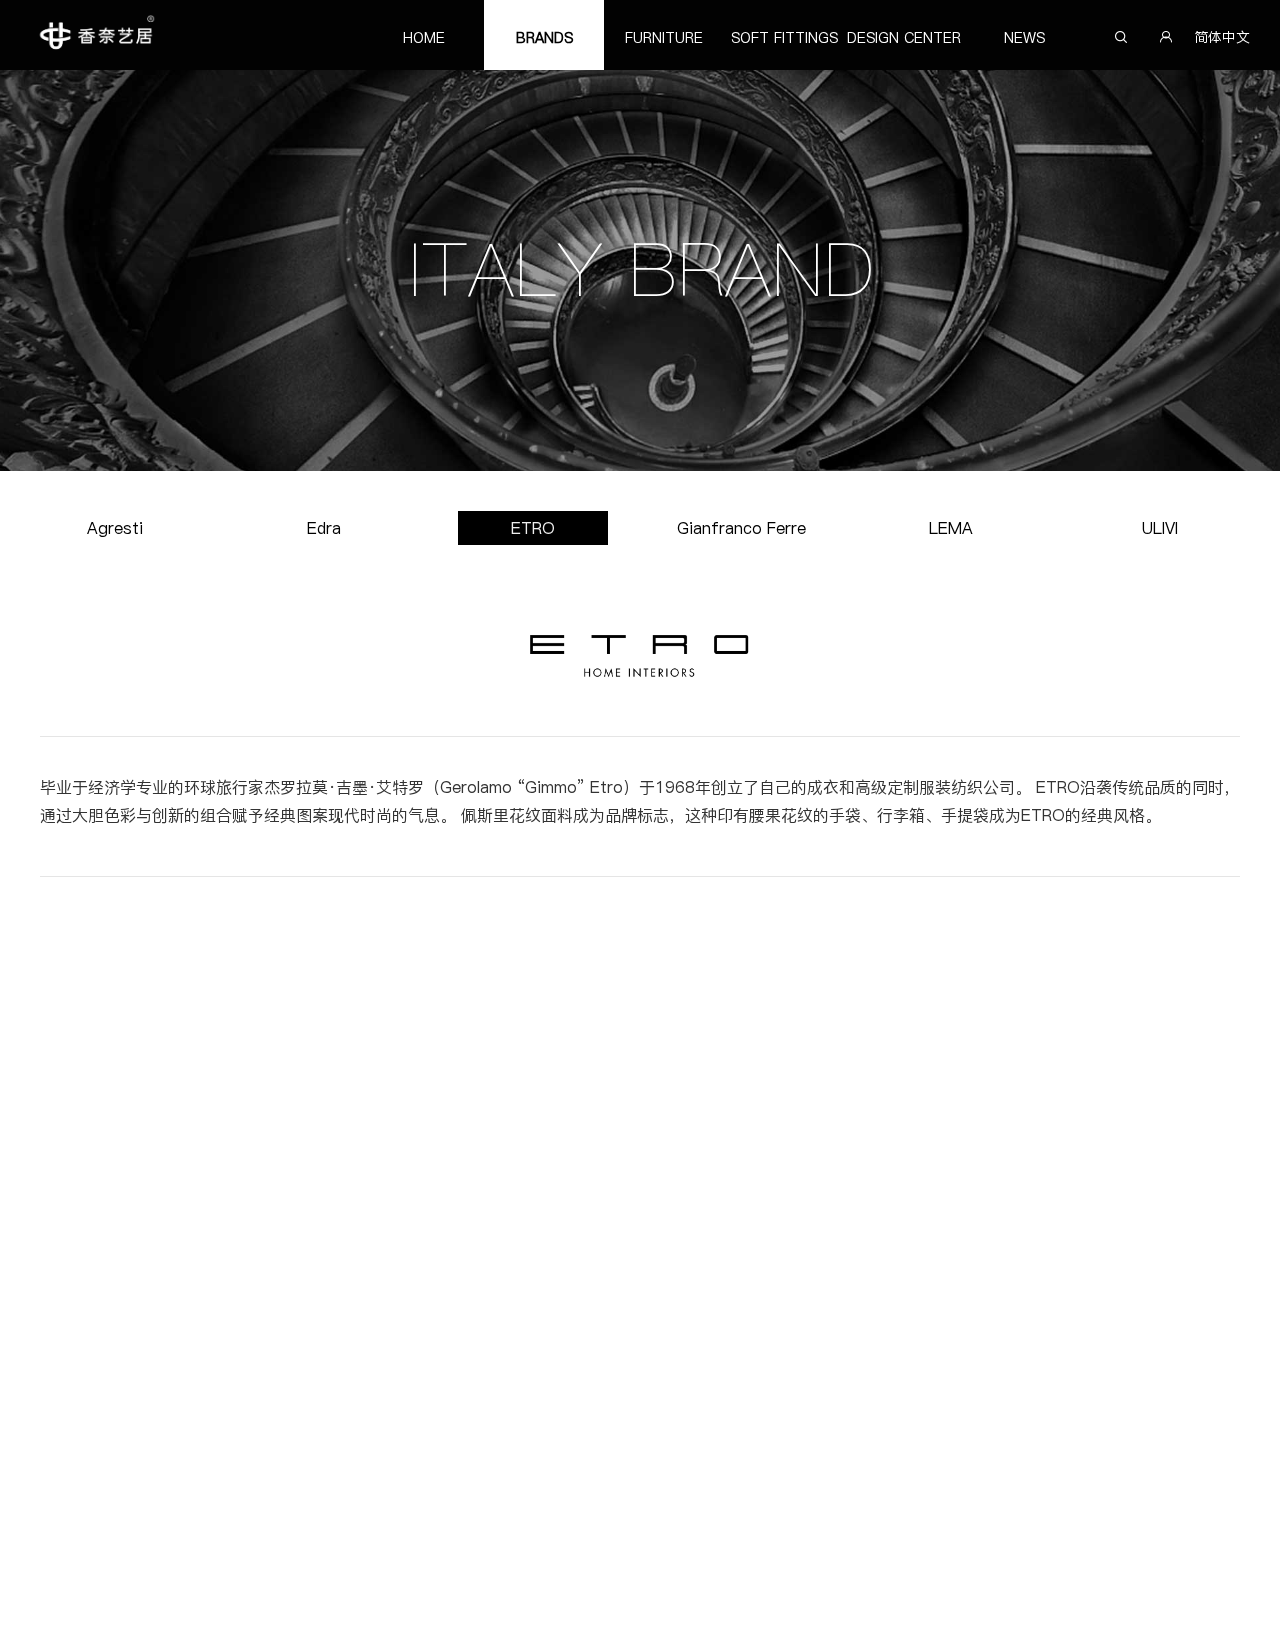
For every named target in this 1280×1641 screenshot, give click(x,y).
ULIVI (1160, 528)
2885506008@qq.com (1071, 1420)
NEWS (1024, 38)
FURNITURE (664, 38)
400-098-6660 (1049, 1359)
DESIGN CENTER (904, 38)
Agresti (115, 528)
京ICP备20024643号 (1115, 1614)
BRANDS (544, 38)
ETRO (533, 528)
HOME (424, 38)
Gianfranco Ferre (741, 528)
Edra (324, 528)
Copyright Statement (97, 1613)
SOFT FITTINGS (784, 38)
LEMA (951, 528)
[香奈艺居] (95, 35)
